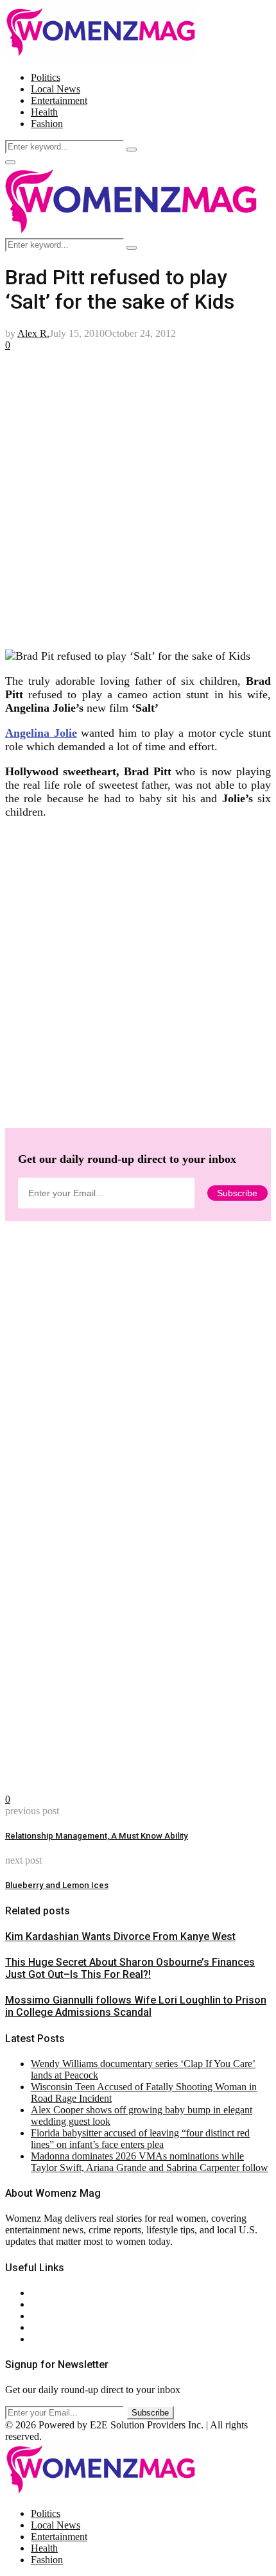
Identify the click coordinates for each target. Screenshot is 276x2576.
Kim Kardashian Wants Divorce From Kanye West (120, 1936)
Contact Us (54, 2304)
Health (44, 112)
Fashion (47, 124)
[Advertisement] (138, 500)
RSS (40, 2339)
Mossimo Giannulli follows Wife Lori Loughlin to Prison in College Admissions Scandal (136, 2006)
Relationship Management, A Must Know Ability (97, 1836)
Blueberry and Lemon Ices (57, 1885)
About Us (51, 2293)
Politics (46, 77)
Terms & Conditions (72, 2327)
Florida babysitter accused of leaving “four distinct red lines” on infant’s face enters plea (140, 2139)
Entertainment (59, 100)
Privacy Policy (60, 2316)
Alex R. (33, 333)
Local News (56, 89)
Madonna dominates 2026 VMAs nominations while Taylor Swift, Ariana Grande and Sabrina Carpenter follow (150, 2162)
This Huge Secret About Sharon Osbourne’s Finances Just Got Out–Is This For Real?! (130, 1968)
